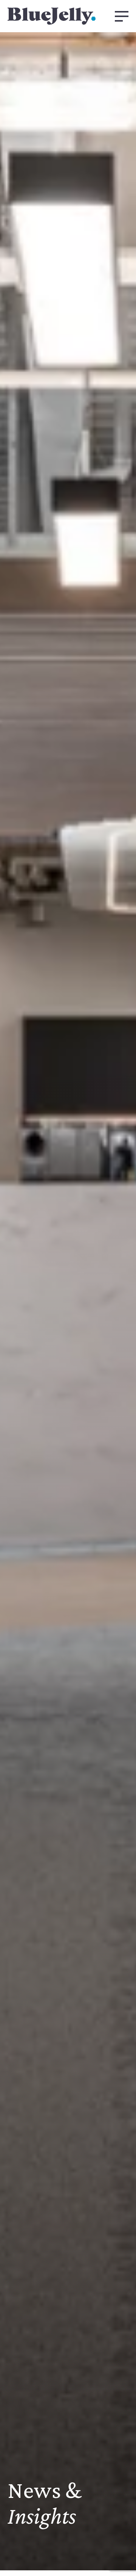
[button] (122, 16)
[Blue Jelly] (52, 16)
